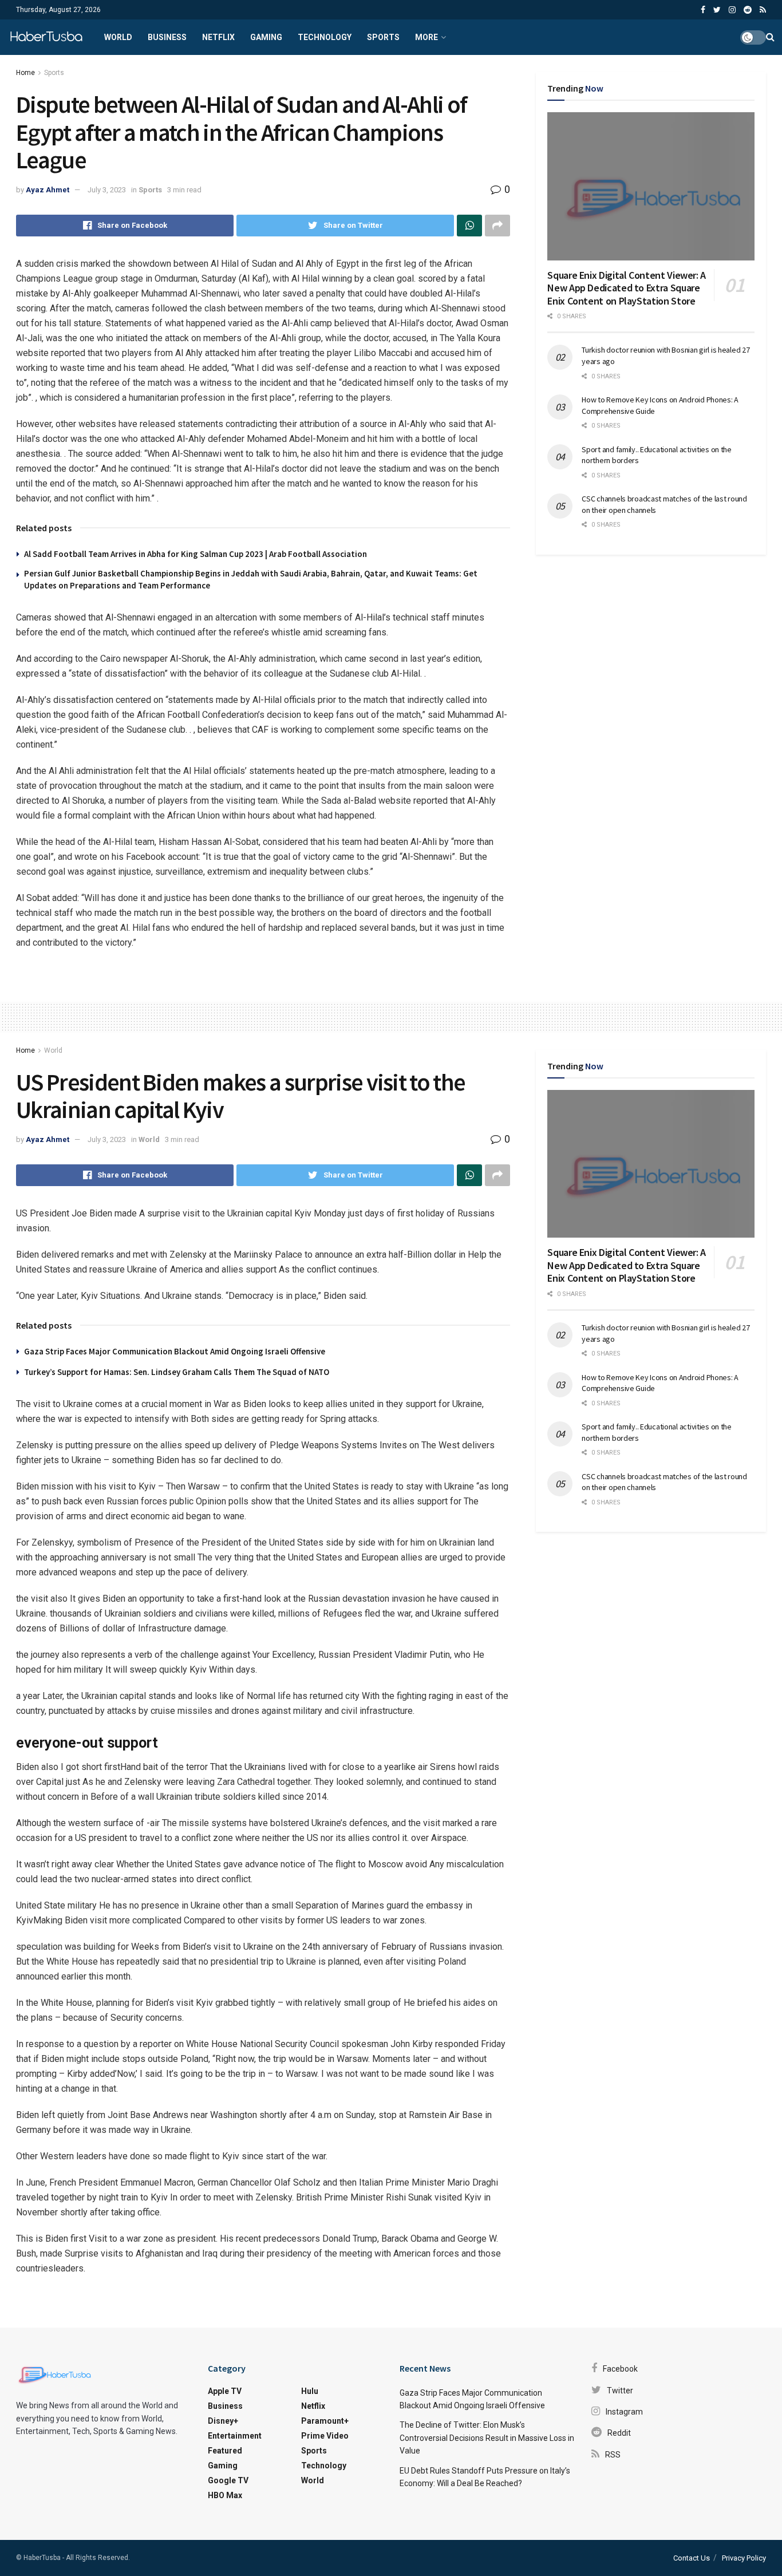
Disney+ (223, 2421)
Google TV (228, 2480)
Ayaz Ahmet (48, 190)
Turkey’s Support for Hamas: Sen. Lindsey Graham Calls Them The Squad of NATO (177, 1372)
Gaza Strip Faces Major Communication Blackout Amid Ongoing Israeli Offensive (175, 1351)
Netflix (218, 37)
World (118, 37)
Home (25, 73)
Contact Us (692, 2558)
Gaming (266, 37)
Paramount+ (325, 2421)
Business (167, 37)
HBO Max (225, 2495)
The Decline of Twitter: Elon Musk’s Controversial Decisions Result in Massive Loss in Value (487, 2438)
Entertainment (235, 2436)
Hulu (310, 2391)
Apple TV (225, 2391)
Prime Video (325, 2436)
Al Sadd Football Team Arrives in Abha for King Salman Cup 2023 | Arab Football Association (195, 554)
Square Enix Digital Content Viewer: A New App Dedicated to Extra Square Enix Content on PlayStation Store (627, 288)
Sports (383, 37)
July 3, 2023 (107, 190)
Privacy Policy (744, 2558)
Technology (325, 37)
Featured (225, 2451)
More (426, 37)
